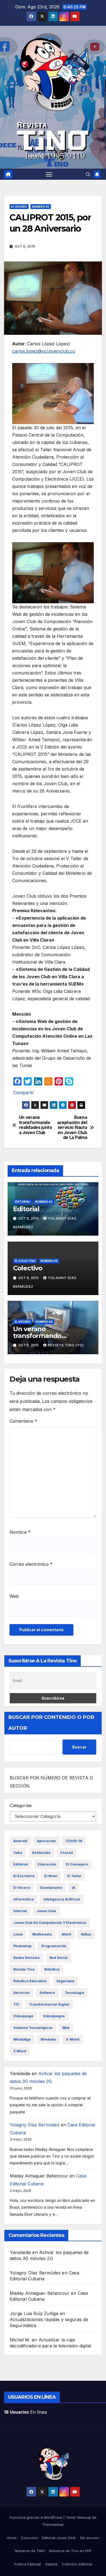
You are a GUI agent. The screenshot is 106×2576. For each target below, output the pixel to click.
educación (47, 1864)
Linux (18, 1934)
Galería (51, 2564)
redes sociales (26, 1958)
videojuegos (54, 2016)
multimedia (42, 1934)
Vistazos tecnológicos (33, 2028)
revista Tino (24, 1969)
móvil (66, 1934)
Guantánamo (51, 1888)
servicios (21, 1993)
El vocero (19, 207)
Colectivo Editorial (77, 2564)
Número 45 (41, 207)
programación (54, 1946)
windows (48, 2039)
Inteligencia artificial (62, 1899)
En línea (25, 2412)
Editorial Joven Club (59, 2538)
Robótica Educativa (30, 1981)
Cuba (18, 1853)
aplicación (46, 1841)
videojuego (23, 2016)
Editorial (22, 1202)
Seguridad (65, 1981)
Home (12, 2538)
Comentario (23, 1421)
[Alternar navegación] (49, 174)
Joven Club (46, 1911)
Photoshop (22, 1946)
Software (47, 1993)
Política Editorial (27, 2564)
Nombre (20, 1532)
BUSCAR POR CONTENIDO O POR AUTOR (51, 1723)
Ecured (67, 1853)
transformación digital (49, 2004)
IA (74, 1888)
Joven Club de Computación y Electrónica (50, 1923)
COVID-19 (74, 1841)
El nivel (51, 1876)
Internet (20, 1911)
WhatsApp (22, 2039)
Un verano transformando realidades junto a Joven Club (36, 1125)
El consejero (77, 1864)
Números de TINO (30, 2551)
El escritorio (24, 1876)
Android (20, 1841)
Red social (59, 1958)
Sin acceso (90, 2538)
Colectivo (28, 1268)
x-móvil (73, 2039)
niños (86, 1934)
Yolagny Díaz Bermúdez (35, 2125)
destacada (41, 1853)
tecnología (74, 1993)
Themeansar (53, 2524)
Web (14, 1596)
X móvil (20, 2051)
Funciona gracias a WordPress (37, 2517)
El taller (74, 1876)
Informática (24, 1899)
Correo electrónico (31, 1564)
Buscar (79, 1747)
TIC (16, 2004)
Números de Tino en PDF (70, 2551)
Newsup (84, 2517)
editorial (21, 1864)
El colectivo (25, 1261)
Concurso (29, 2538)
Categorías (21, 1805)
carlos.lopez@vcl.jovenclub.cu (44, 351)
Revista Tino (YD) (66, 1345)
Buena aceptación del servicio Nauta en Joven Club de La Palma (72, 1128)
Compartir (24, 1093)
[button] (88, 174)
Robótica (52, 1969)
